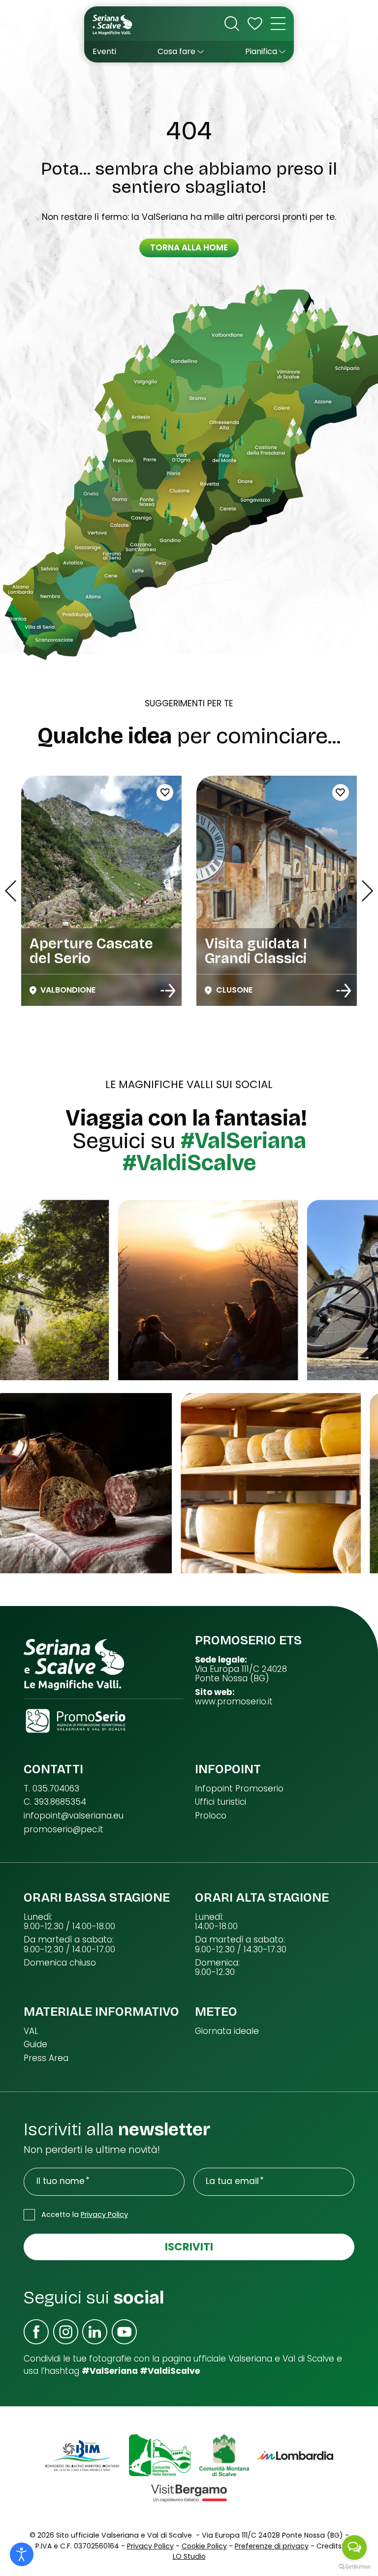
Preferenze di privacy (272, 2546)
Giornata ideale (227, 2031)
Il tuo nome (61, 2181)
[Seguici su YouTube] (124, 2332)
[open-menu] (278, 24)
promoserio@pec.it (63, 1830)
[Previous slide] (11, 891)
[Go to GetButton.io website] (354, 2566)
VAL (31, 2031)
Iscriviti (189, 2247)
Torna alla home (189, 247)
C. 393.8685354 (55, 1802)
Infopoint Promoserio (239, 1789)
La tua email (232, 2181)
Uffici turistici (220, 1802)
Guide (35, 2045)
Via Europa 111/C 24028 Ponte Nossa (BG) (241, 1674)
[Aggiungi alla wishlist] (165, 792)
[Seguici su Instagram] (66, 2332)
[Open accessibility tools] (22, 2554)
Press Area (46, 2058)
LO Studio (189, 2556)
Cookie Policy (204, 2546)
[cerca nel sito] (232, 24)
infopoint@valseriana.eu (74, 1816)
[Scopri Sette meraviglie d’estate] (344, 991)
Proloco (211, 1816)
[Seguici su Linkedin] (95, 2332)
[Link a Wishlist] (255, 24)
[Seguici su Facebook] (36, 2332)
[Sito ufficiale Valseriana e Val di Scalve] (113, 24)
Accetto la (85, 2214)
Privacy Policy (104, 2214)
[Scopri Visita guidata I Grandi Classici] (168, 991)
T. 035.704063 (51, 1789)
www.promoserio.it (234, 1702)
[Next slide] (367, 891)
